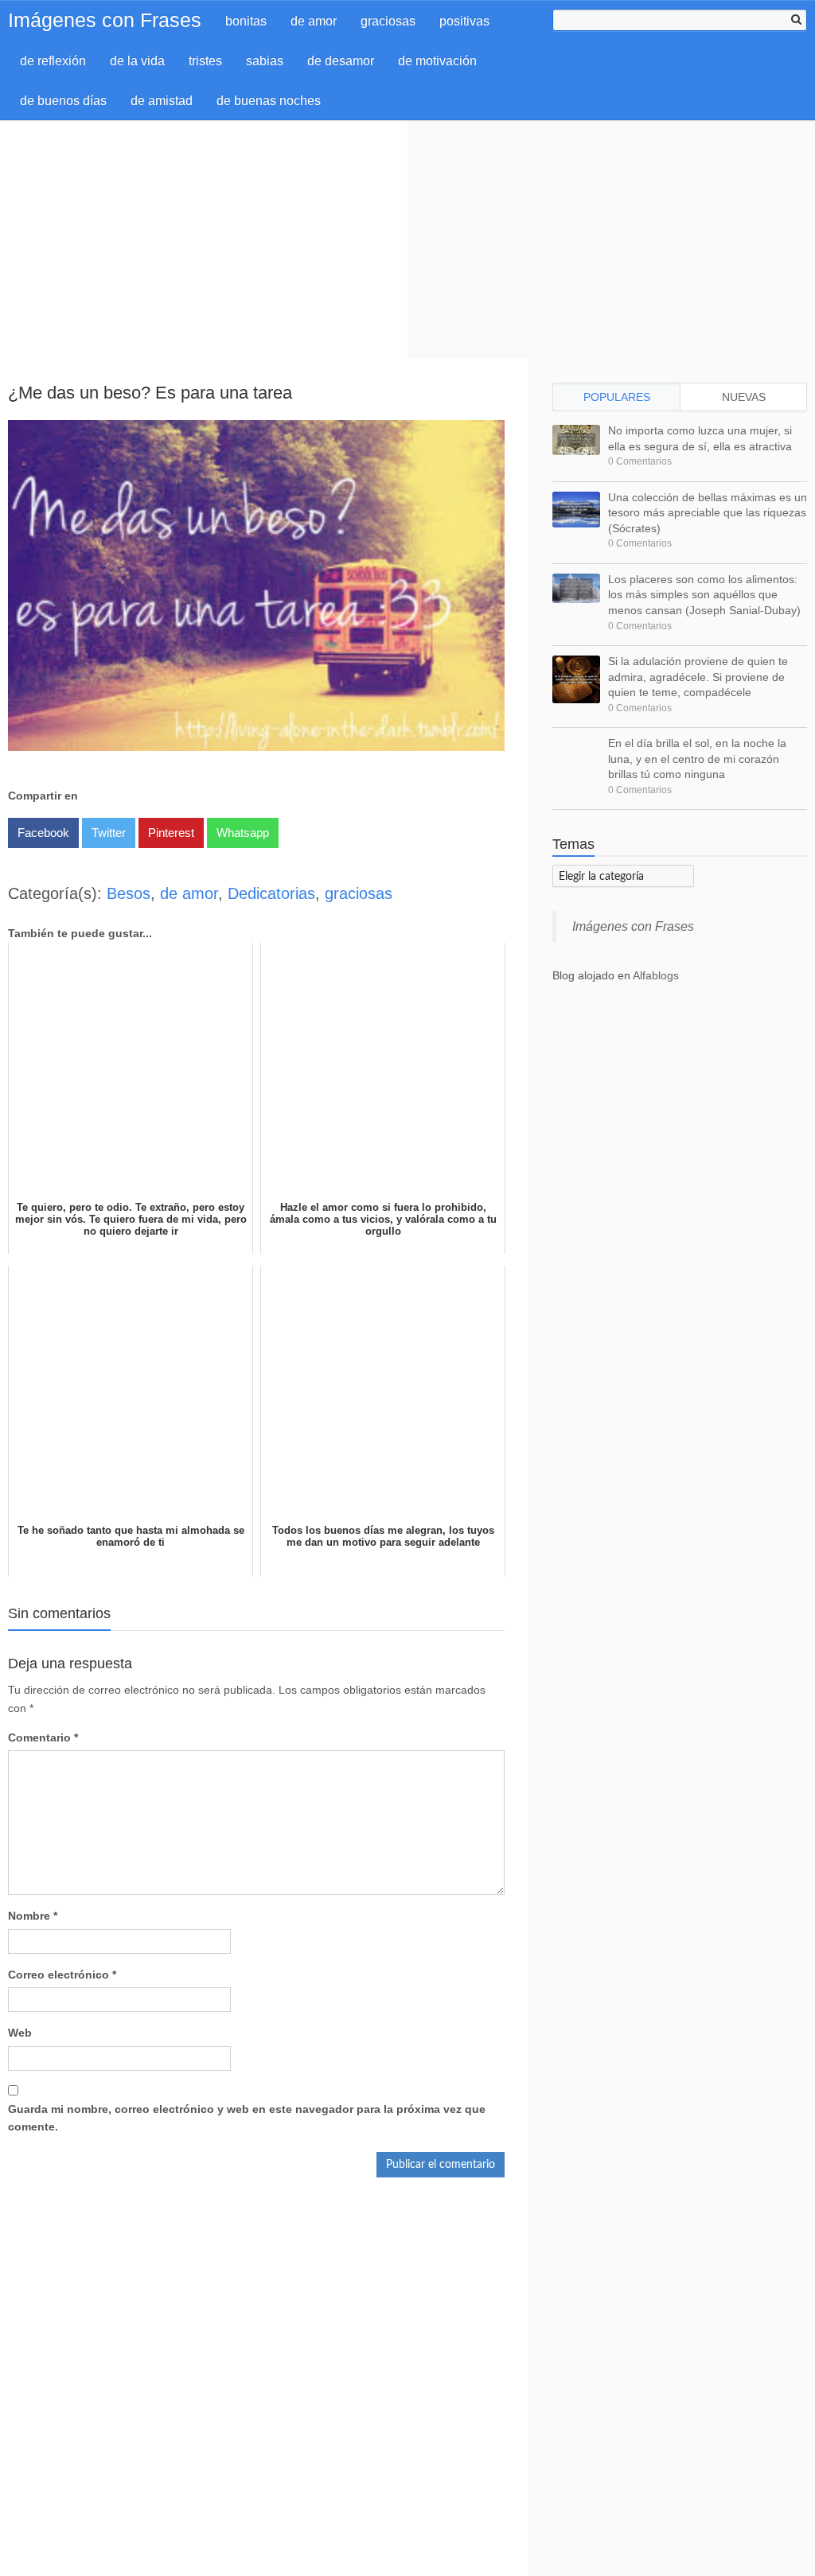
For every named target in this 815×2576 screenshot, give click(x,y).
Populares (617, 397)
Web (20, 2033)
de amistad (162, 101)
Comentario (43, 1737)
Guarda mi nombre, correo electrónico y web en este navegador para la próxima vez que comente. (247, 2118)
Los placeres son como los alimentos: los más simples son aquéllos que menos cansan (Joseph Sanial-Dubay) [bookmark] (704, 595)
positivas (464, 21)
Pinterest (171, 833)
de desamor (341, 61)
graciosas (388, 21)
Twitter (109, 833)
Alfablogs (656, 975)
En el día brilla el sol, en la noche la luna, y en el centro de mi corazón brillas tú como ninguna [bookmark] (697, 759)
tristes (205, 61)
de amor (314, 21)
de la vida (137, 61)
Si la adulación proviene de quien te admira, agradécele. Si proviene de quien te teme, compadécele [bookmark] (698, 677)
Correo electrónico (62, 1975)
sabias (265, 61)
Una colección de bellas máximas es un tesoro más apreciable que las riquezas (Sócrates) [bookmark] (708, 513)
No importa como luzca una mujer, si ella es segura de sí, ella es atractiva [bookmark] (700, 438)
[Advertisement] (407, 239)
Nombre (33, 1916)
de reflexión (53, 61)
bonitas (246, 21)
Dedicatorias (271, 893)
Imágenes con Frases (105, 20)
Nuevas (744, 397)
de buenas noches (269, 101)
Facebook (43, 833)
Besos (129, 893)
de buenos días (63, 101)
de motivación (437, 61)
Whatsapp (243, 833)
